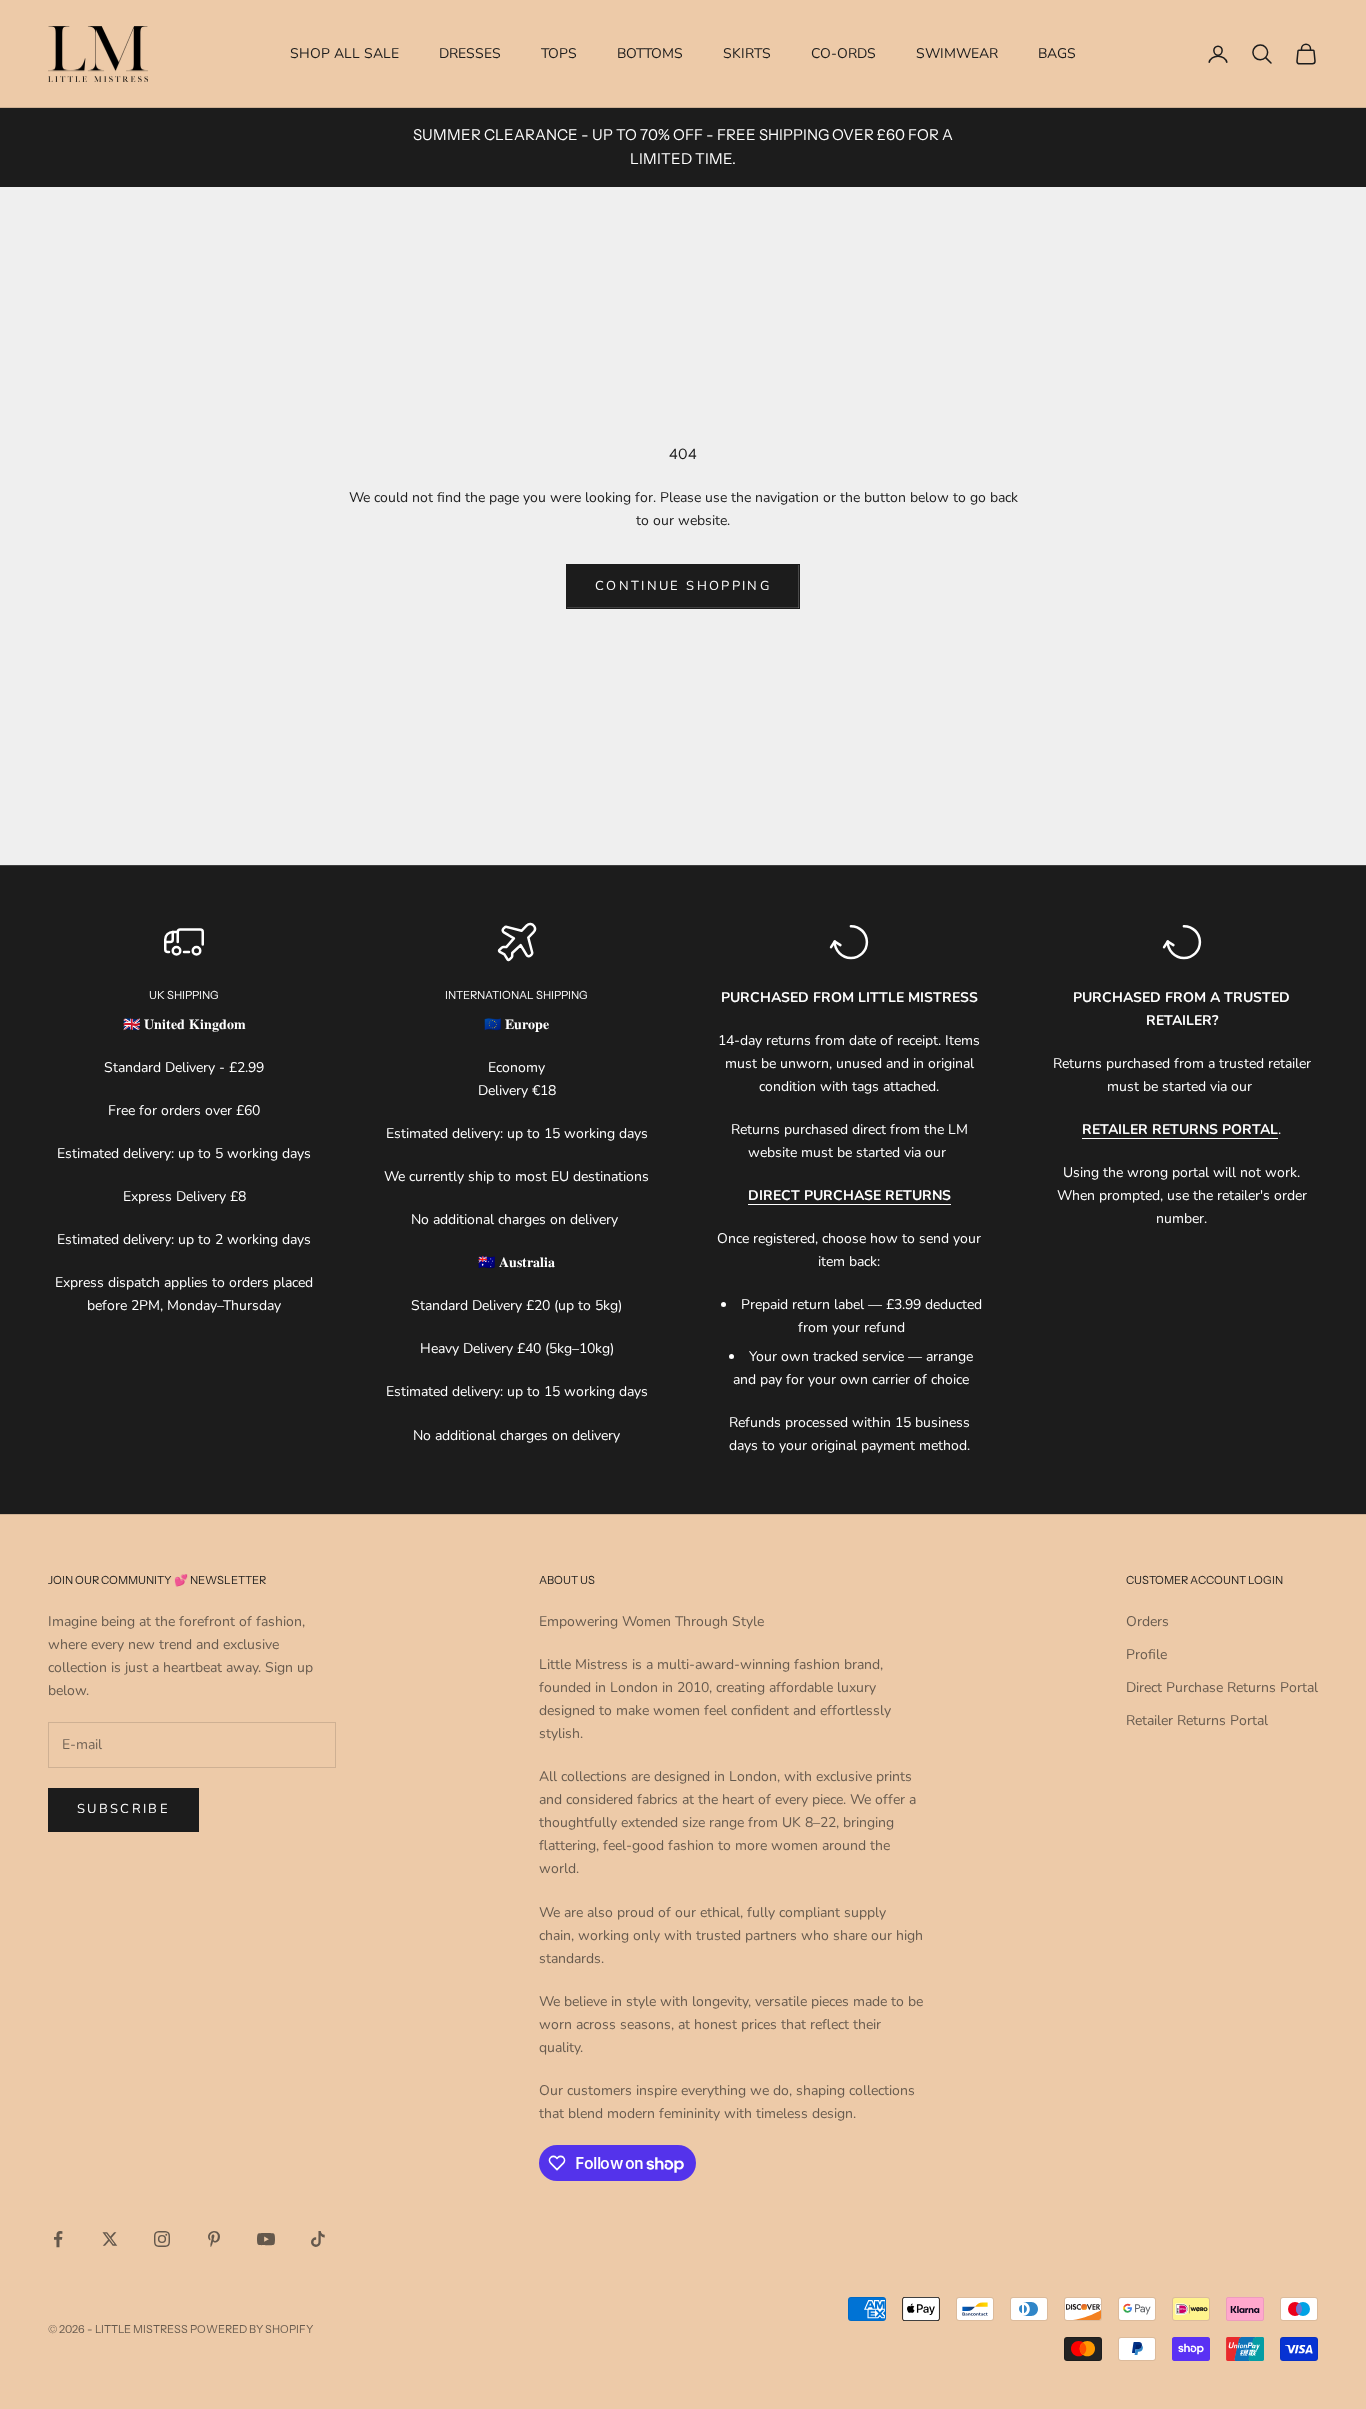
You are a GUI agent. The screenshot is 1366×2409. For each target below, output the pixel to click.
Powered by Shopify (251, 2329)
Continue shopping (683, 586)
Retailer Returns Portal (1197, 1720)
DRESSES (470, 53)
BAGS (1057, 53)
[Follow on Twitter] (110, 2239)
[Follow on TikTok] (318, 2239)
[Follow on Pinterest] (214, 2239)
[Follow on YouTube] (266, 2239)
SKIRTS (747, 53)
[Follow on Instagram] (162, 2239)
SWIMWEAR (957, 53)
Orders (1147, 1621)
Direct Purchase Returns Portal (1222, 1687)
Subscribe (123, 1809)
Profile (1146, 1654)
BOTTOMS (650, 53)
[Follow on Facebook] (58, 2239)
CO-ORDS (843, 53)
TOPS (559, 53)
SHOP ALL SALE (344, 53)
